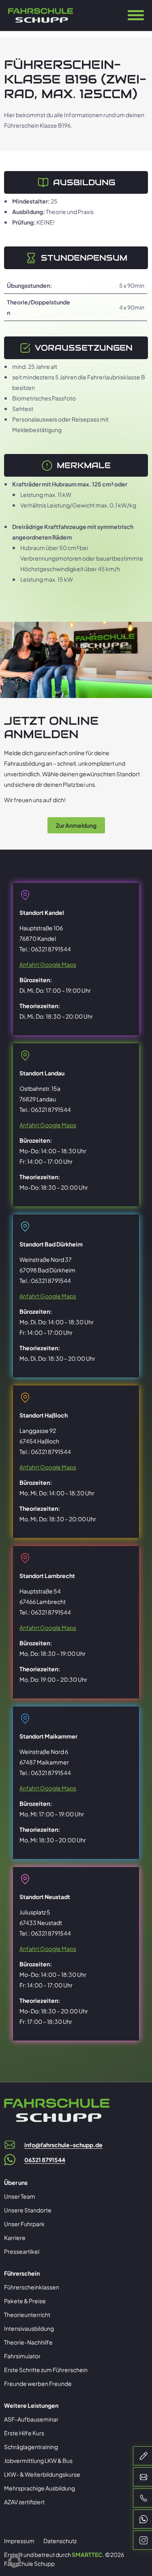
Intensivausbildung (29, 2328)
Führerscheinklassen (32, 2287)
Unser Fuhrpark (24, 2224)
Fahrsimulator (22, 2356)
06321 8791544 (45, 2160)
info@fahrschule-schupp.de (63, 2145)
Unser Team (20, 2196)
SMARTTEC (87, 2555)
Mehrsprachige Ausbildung (40, 2488)
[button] (15, 2561)
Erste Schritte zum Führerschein (46, 2370)
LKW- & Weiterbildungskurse (42, 2474)
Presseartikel (22, 2251)
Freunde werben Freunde (38, 2383)
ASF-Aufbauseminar (31, 2419)
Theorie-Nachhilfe (28, 2342)
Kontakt (76, 19)
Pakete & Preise (25, 2301)
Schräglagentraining (31, 2447)
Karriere (15, 2238)
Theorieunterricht (27, 2315)
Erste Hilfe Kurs (24, 2433)
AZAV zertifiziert (24, 2502)
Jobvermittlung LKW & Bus (38, 2460)
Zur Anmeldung (76, 825)
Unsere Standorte (28, 2210)
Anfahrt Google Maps (48, 964)
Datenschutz (60, 2541)
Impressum (19, 2541)
